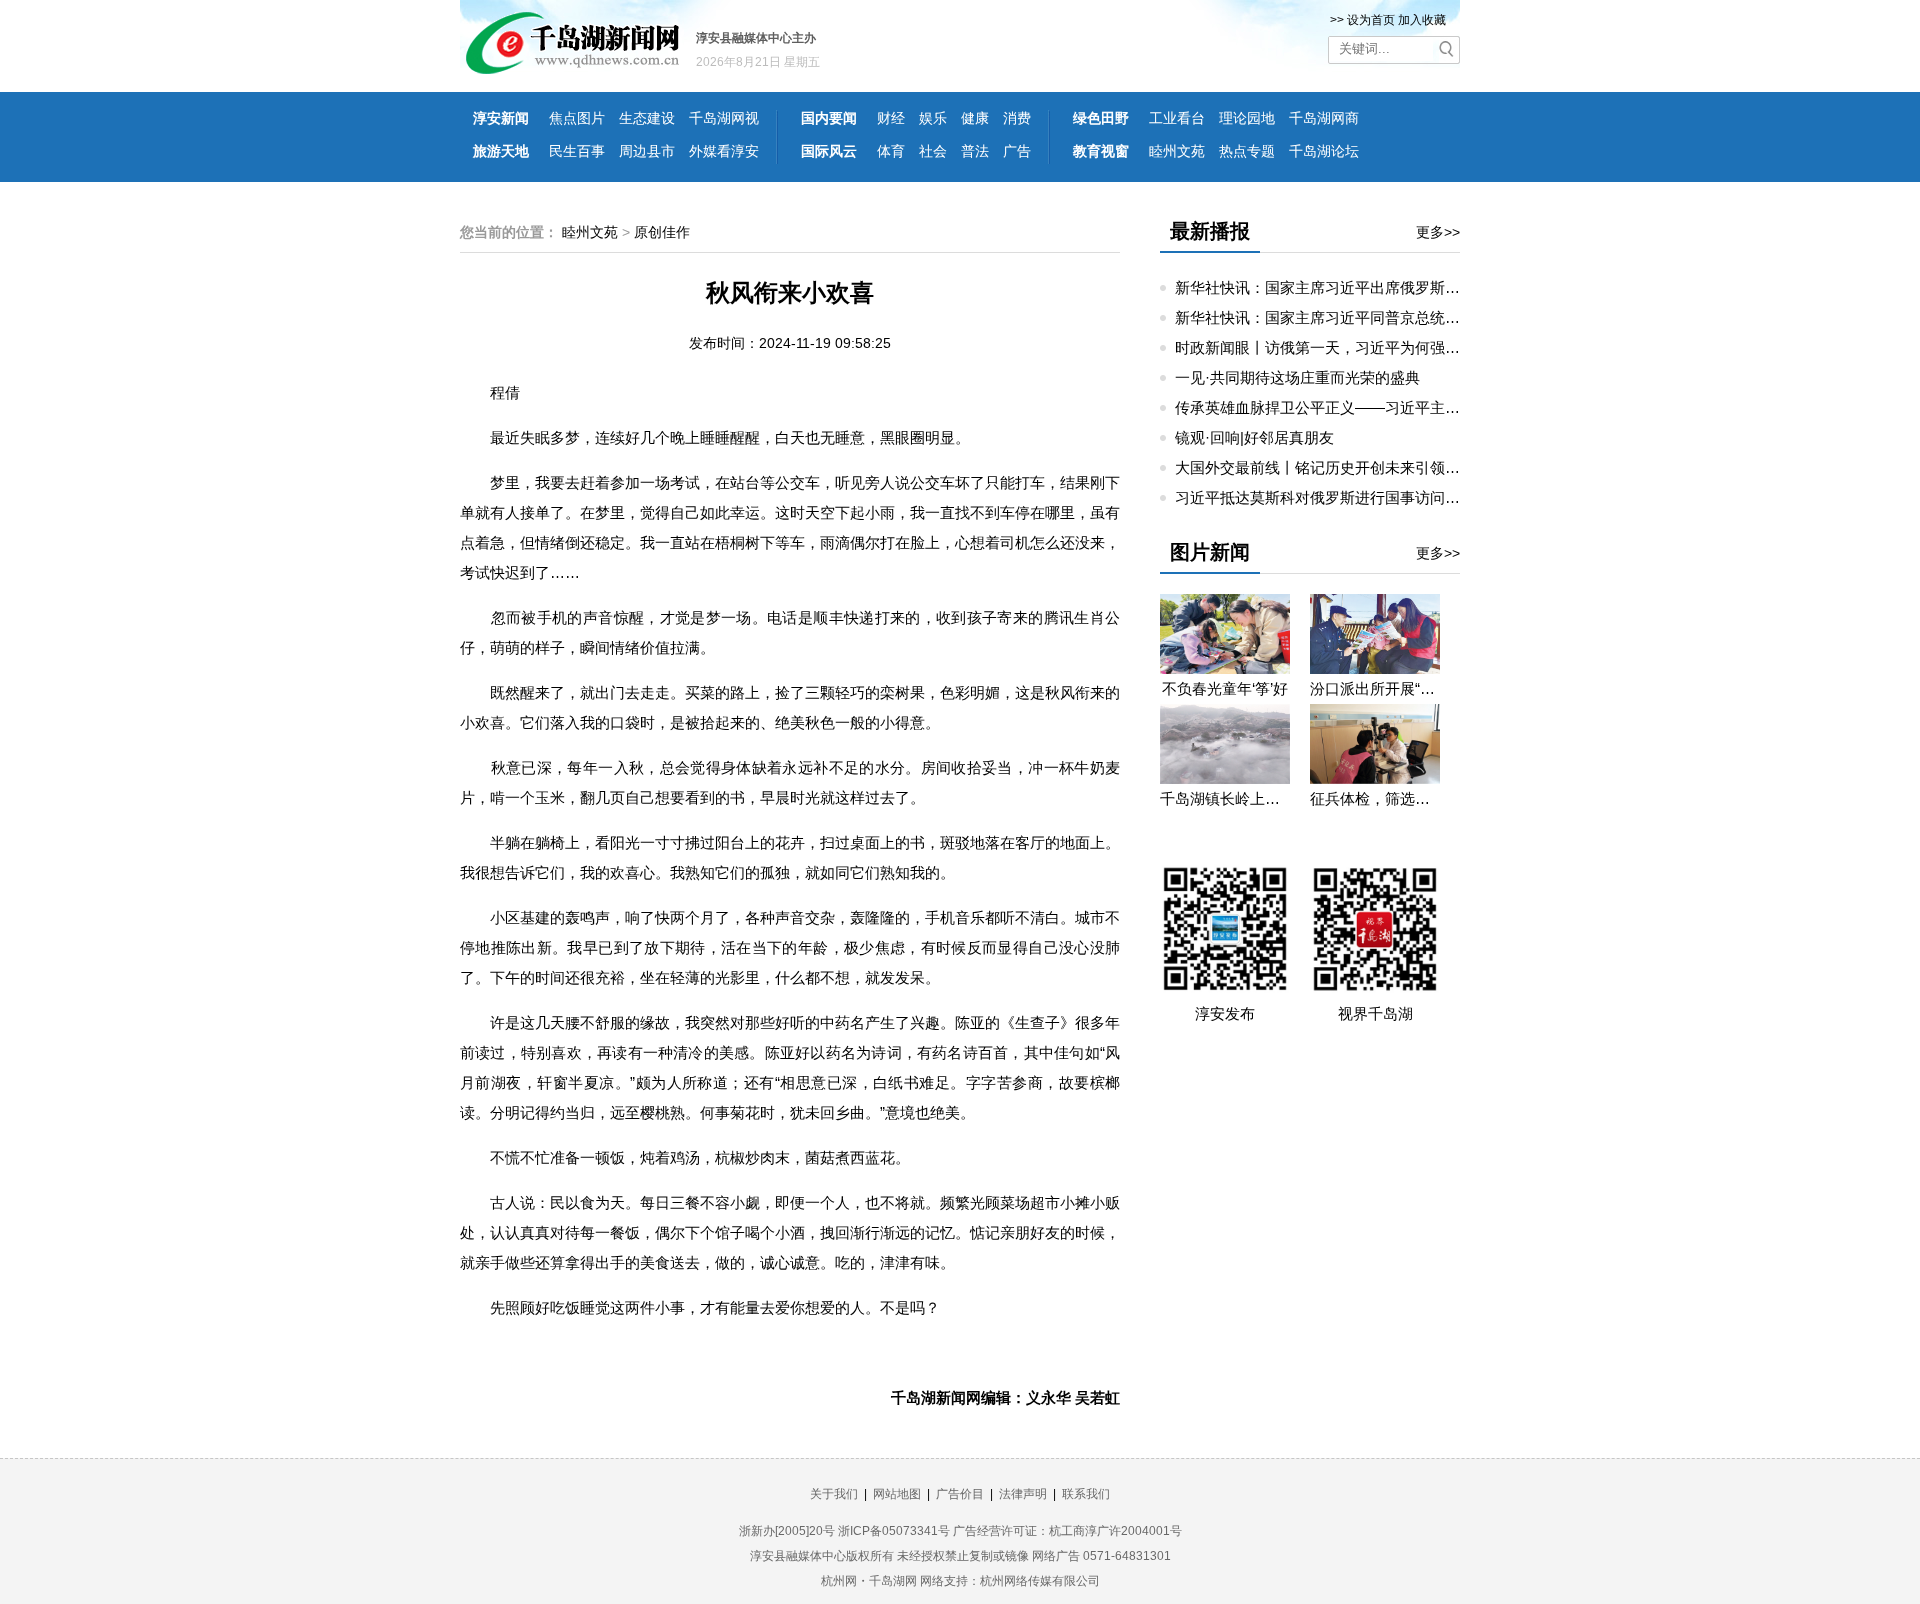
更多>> (1438, 232)
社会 (933, 151)
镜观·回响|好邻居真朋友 (1254, 437)
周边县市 (647, 151)
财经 (891, 118)
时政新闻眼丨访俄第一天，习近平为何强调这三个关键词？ (1370, 347)
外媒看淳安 (724, 151)
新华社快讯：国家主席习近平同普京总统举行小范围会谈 (1362, 317)
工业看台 (1177, 118)
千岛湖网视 (724, 118)
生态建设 (647, 118)
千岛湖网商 (1324, 118)
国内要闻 (829, 118)
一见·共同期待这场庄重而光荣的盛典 (1297, 377)
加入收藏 (1422, 20)
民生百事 (577, 151)
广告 (1017, 151)
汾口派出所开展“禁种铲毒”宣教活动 (1375, 688)
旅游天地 (501, 151)
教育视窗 (1101, 151)
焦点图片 (577, 118)
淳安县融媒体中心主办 (756, 38)
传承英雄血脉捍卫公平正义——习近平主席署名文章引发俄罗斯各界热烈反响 (1430, 407)
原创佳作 (662, 232)
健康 (975, 118)
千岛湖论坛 (1324, 151)
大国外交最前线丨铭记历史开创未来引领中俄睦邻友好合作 (1370, 467)
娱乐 (933, 118)
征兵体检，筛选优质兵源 (1375, 798)
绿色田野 (1101, 118)
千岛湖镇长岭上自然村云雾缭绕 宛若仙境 (1225, 798)
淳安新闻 (501, 118)
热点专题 (1247, 151)
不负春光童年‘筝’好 (1225, 688)
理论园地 (1247, 118)
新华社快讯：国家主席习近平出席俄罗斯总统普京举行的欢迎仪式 (1392, 287)
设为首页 (1371, 20)
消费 (1017, 118)
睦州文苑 (1177, 151)
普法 (975, 151)
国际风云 (829, 151)
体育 (891, 151)
